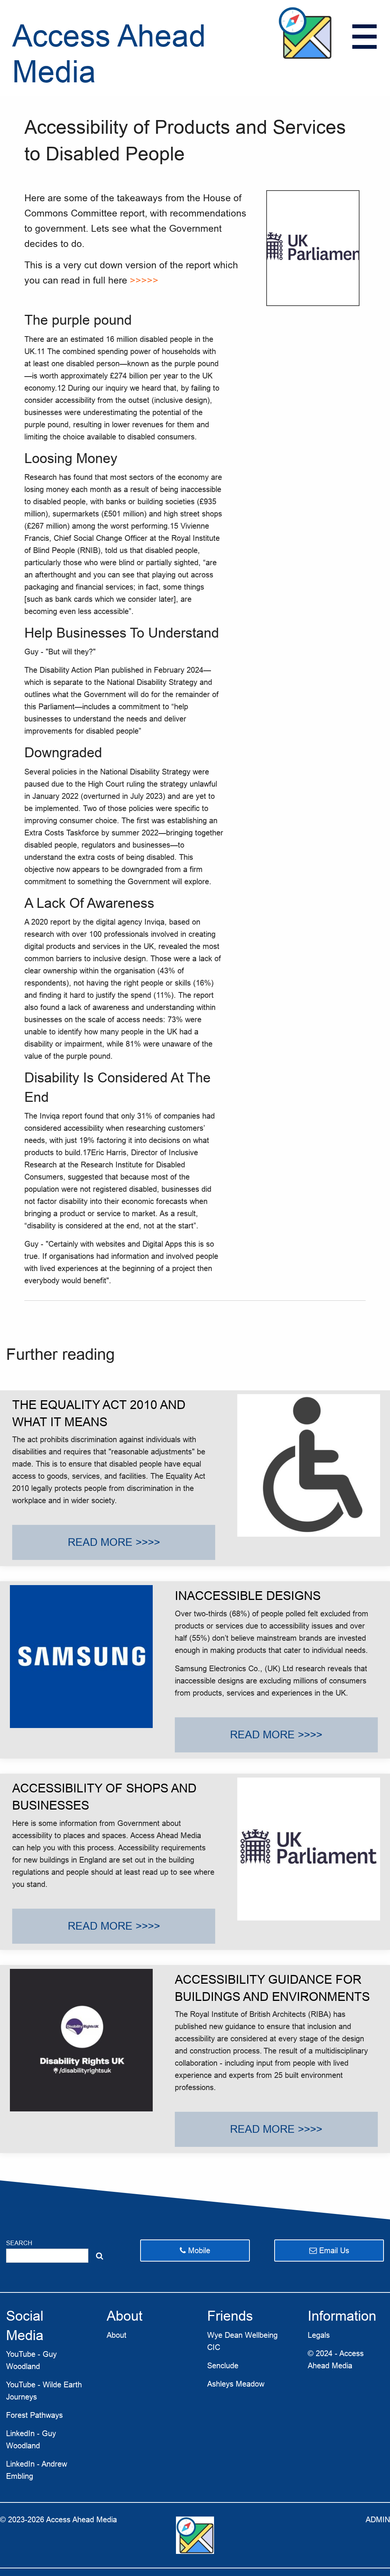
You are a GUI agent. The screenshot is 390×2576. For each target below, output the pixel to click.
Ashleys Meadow (236, 2384)
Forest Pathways (34, 2415)
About (117, 2335)
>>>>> (144, 280)
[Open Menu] (364, 37)
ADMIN (378, 2520)
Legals (319, 2335)
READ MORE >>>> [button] (114, 1542)
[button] (329, 2251)
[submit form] (100, 2256)
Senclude (223, 2366)
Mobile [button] (198, 2251)
